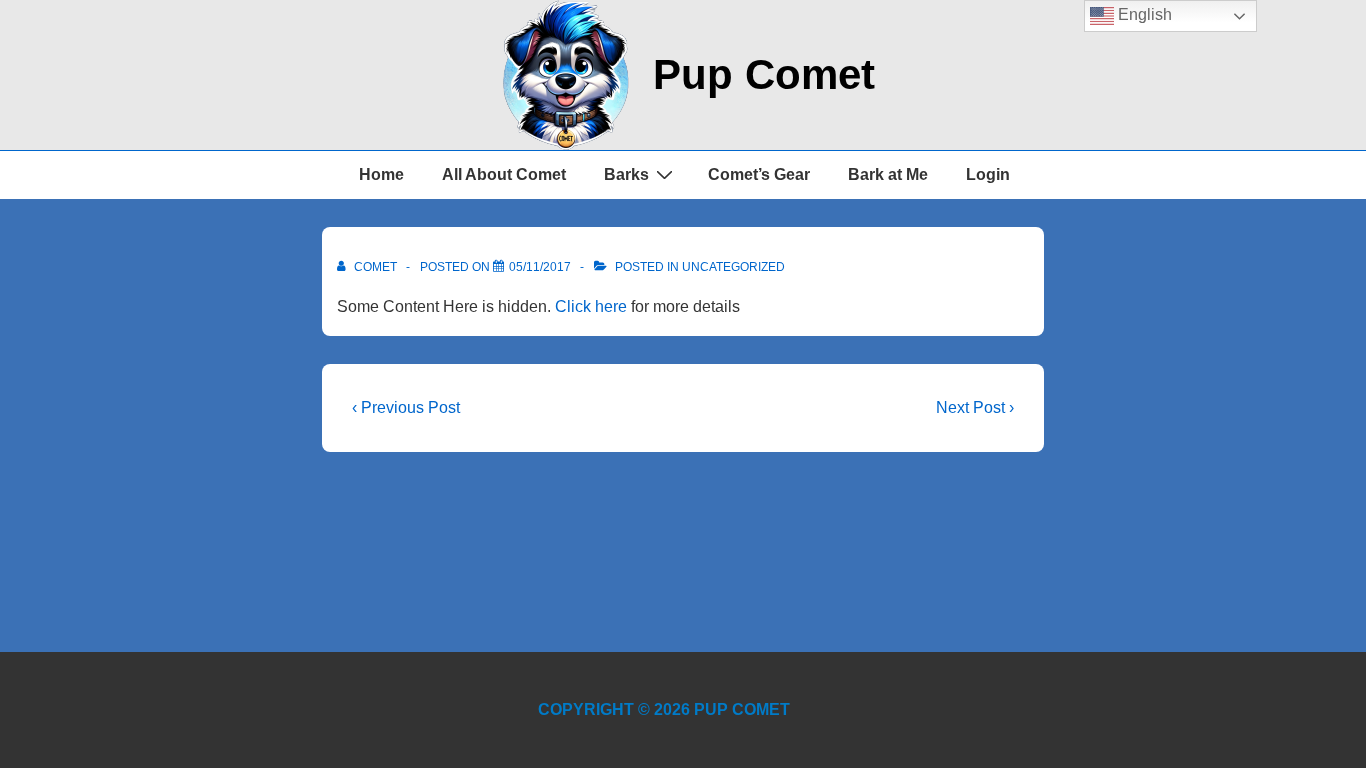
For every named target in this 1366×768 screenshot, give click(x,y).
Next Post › (975, 407)
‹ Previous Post (406, 407)
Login (988, 174)
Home (381, 174)
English (1143, 14)
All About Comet (504, 174)
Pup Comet (764, 74)
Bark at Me (888, 174)
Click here (591, 306)
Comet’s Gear (759, 174)
